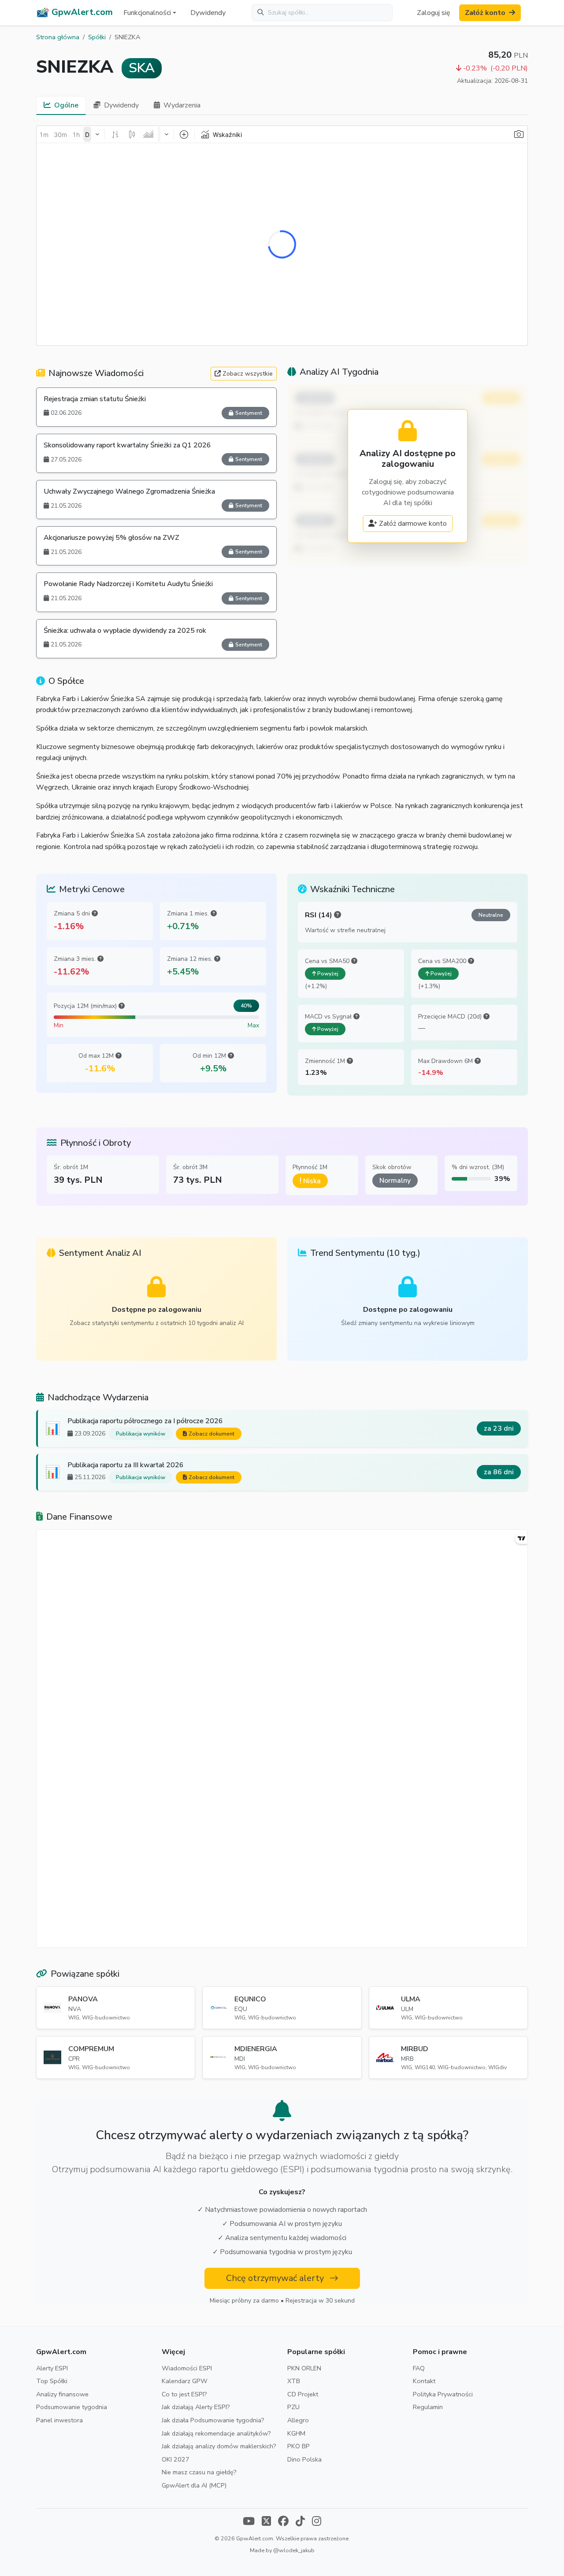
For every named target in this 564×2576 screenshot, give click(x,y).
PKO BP (299, 2446)
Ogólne (66, 105)
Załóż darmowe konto (413, 524)
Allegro (298, 2420)
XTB (294, 2381)
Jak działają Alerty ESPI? (196, 2407)
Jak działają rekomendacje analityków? (216, 2433)
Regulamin (428, 2407)
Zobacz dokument (211, 1434)
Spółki (97, 37)
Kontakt (424, 2381)
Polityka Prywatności (443, 2394)
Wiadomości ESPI (187, 2368)
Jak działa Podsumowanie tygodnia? (213, 2420)
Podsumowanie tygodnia (72, 2407)
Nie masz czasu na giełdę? (199, 2472)
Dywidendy (208, 13)
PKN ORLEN (304, 2368)
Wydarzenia (182, 105)
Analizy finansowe (62, 2394)
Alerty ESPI (52, 2368)
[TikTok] (300, 2522)
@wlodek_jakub (294, 2550)
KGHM (296, 2433)
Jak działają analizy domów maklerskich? (219, 2446)
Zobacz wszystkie (248, 374)
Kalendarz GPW (185, 2381)
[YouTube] (249, 2522)
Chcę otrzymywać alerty (276, 2278)
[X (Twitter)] (266, 2522)
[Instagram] (317, 2522)
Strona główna (58, 37)
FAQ (419, 2368)
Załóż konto (485, 13)
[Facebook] (283, 2522)
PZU (293, 2407)
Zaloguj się (434, 13)
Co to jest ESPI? (184, 2394)
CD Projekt (303, 2394)
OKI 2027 (176, 2459)
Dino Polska (304, 2459)
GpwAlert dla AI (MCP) (194, 2485)
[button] (150, 13)
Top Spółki (52, 2381)
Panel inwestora (59, 2420)
